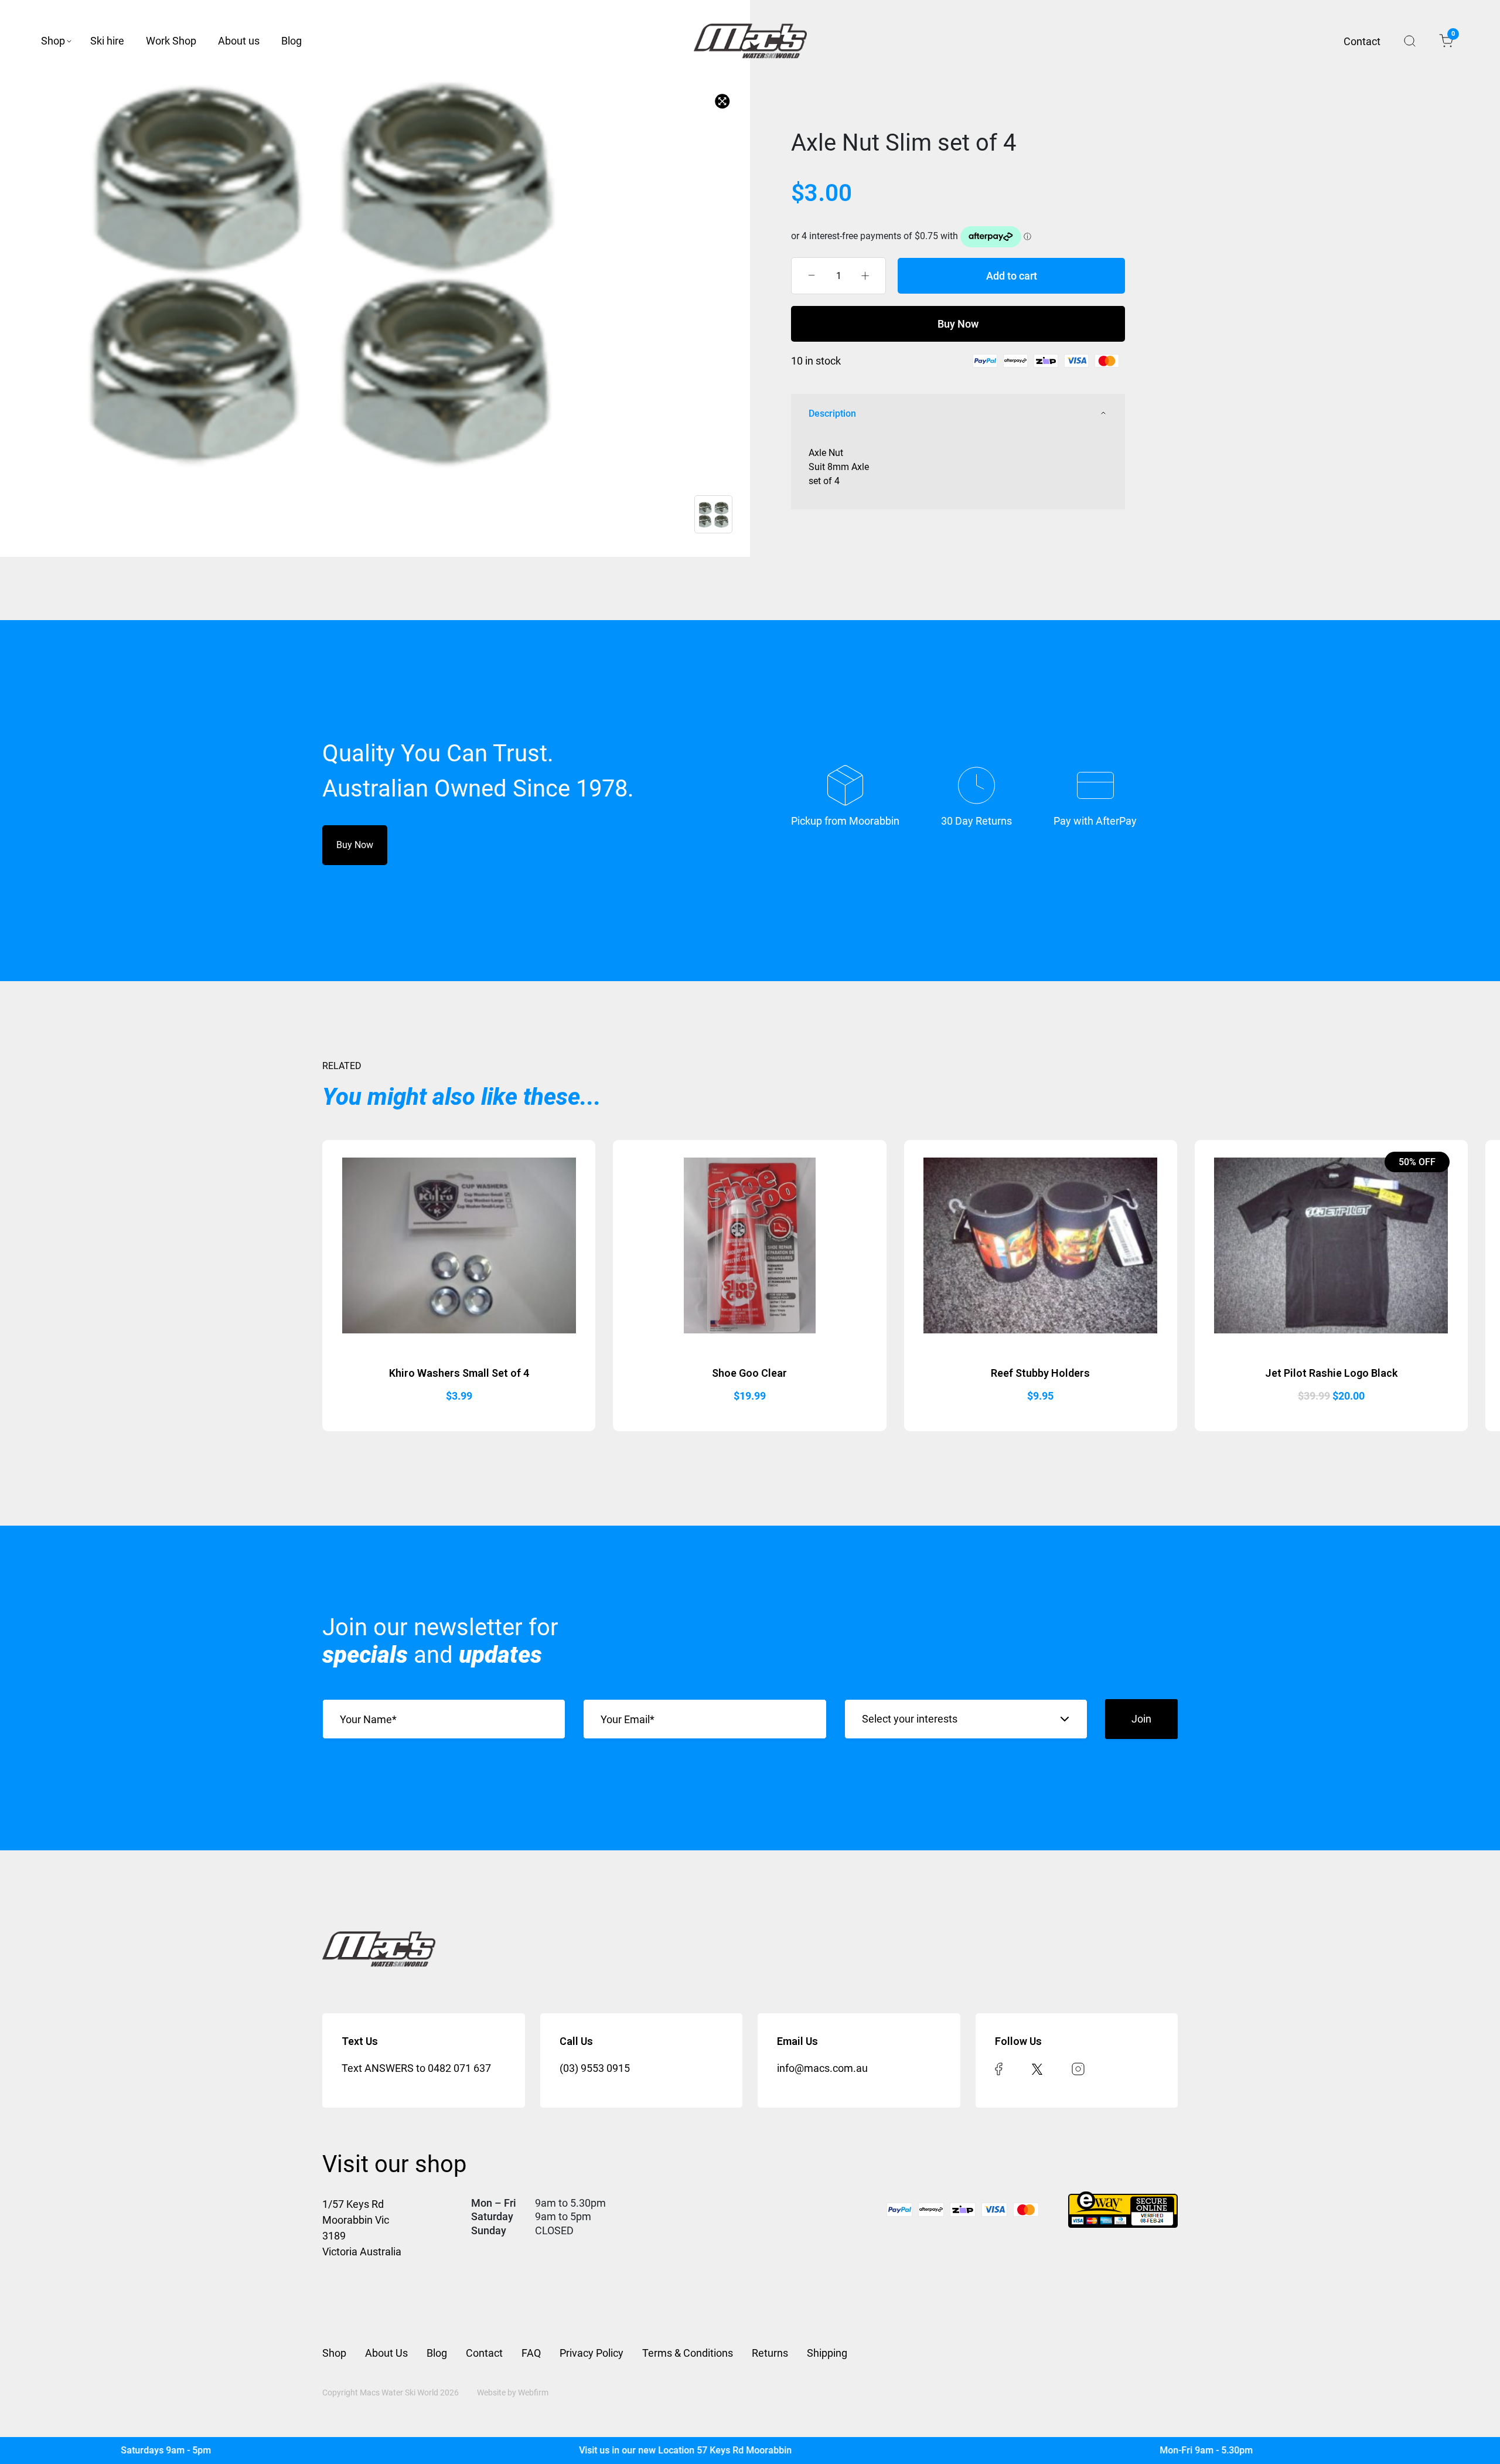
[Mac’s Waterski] (750, 41)
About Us (386, 2353)
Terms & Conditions (688, 2353)
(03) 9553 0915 (595, 2068)
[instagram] (1078, 2068)
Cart (1452, 36)
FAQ (531, 2353)
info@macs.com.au (822, 2068)
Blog (292, 41)
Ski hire (107, 41)
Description (832, 413)
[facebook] (999, 2068)
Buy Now (958, 324)
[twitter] (1037, 2068)
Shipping (827, 2353)
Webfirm (533, 2392)
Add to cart (1012, 276)
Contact (1362, 41)
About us (239, 41)
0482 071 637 (459, 2068)
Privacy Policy (592, 2353)
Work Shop (171, 41)
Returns (770, 2353)
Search (1410, 41)
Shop (53, 41)
